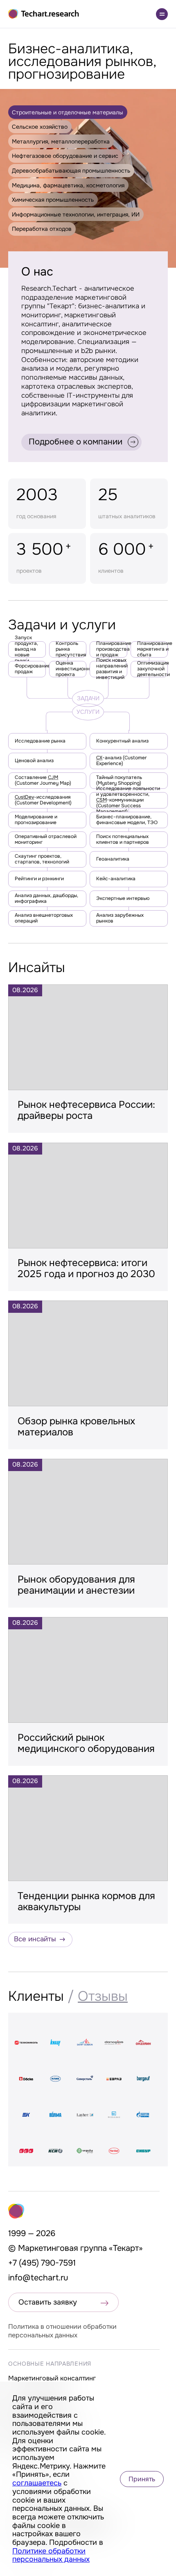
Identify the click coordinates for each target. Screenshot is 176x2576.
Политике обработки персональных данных (51, 2555)
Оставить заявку (48, 2302)
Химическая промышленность (53, 200)
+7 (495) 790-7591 (42, 2263)
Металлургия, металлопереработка (61, 141)
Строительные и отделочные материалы (68, 112)
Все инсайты (35, 1939)
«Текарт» (126, 2248)
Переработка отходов (42, 229)
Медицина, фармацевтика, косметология (68, 185)
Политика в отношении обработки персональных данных (62, 2331)
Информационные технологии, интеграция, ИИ (76, 214)
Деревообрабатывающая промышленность (71, 171)
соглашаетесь (37, 2483)
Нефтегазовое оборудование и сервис (65, 156)
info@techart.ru (38, 2278)
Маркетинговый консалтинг (52, 2378)
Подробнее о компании (76, 442)
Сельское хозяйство (40, 127)
